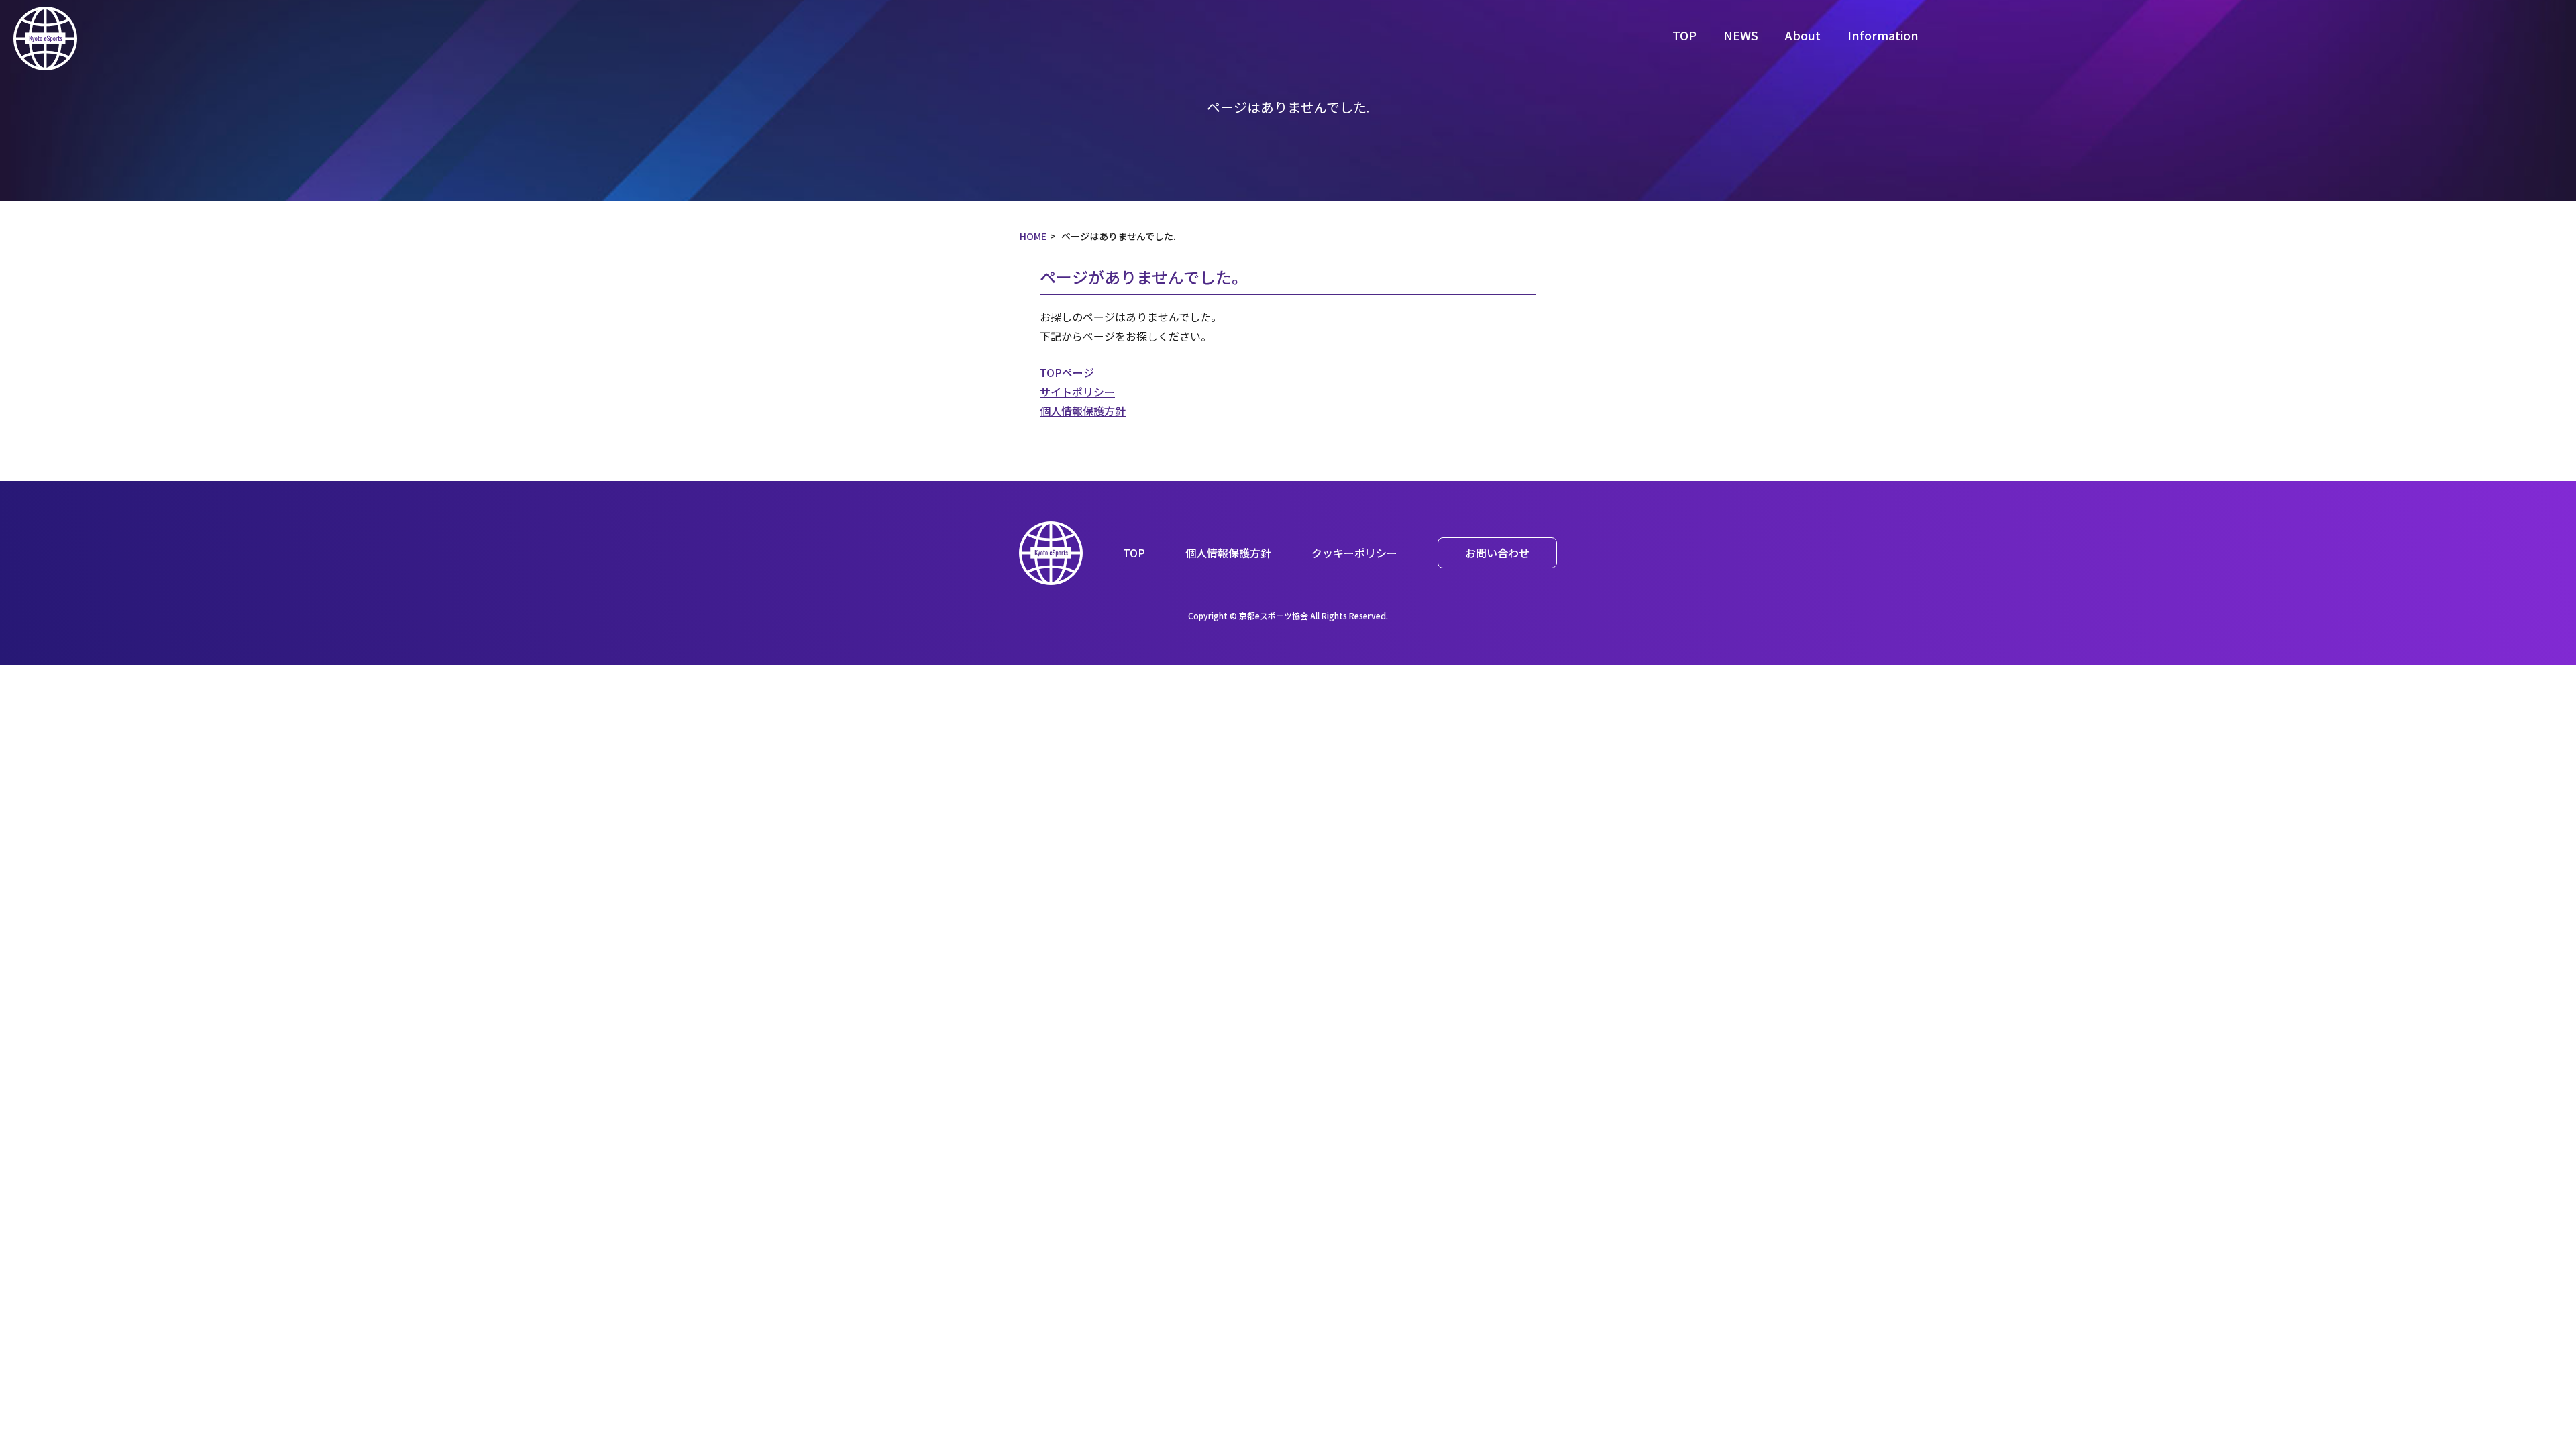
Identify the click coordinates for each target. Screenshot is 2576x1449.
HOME (1033, 236)
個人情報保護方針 (1083, 411)
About (1803, 35)
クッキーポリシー (1354, 553)
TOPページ (1067, 372)
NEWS (1741, 35)
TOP (1684, 35)
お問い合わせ (1497, 553)
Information (1883, 35)
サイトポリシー (1077, 392)
